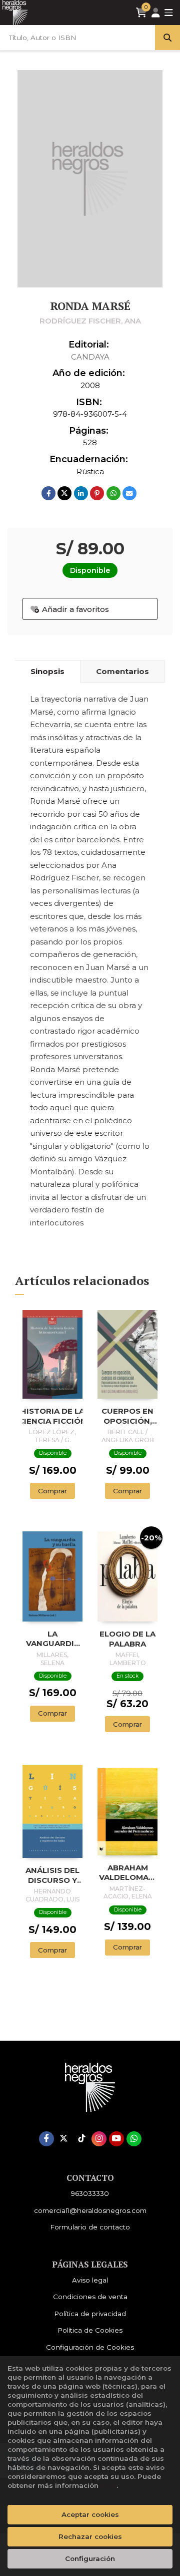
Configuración (90, 2558)
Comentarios (122, 671)
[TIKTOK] (81, 2139)
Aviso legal (90, 2280)
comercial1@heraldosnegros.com (90, 2210)
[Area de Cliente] (155, 13)
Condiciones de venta (90, 2297)
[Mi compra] (141, 13)
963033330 (90, 2193)
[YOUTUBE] (116, 2139)
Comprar (52, 1491)
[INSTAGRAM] (99, 2139)
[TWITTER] (64, 2139)
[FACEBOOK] (46, 2139)
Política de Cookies (90, 2330)
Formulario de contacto (90, 2227)
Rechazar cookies (90, 2536)
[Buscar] (167, 38)
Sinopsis (47, 671)
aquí (108, 2485)
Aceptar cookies (90, 2514)
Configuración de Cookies (90, 2347)
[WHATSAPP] (134, 2139)
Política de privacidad (90, 2314)
